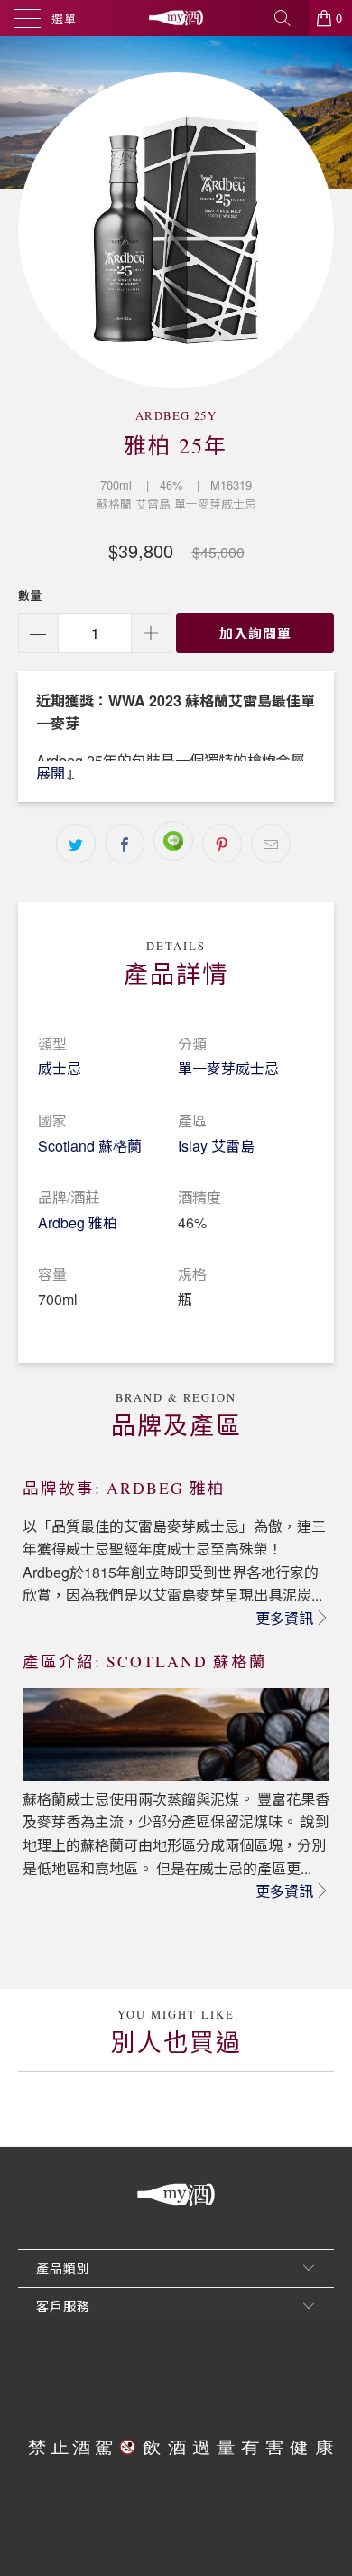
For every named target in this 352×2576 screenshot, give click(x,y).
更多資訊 (284, 1618)
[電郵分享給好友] (271, 844)
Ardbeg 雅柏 (78, 1223)
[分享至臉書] (125, 844)
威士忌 (60, 1068)
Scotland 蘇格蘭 (90, 1146)
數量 (30, 595)
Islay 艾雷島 (216, 1146)
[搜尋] (289, 18)
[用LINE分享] (173, 841)
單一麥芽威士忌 (228, 1068)
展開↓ (56, 773)
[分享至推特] (76, 844)
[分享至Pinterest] (222, 844)
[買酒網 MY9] (176, 18)
